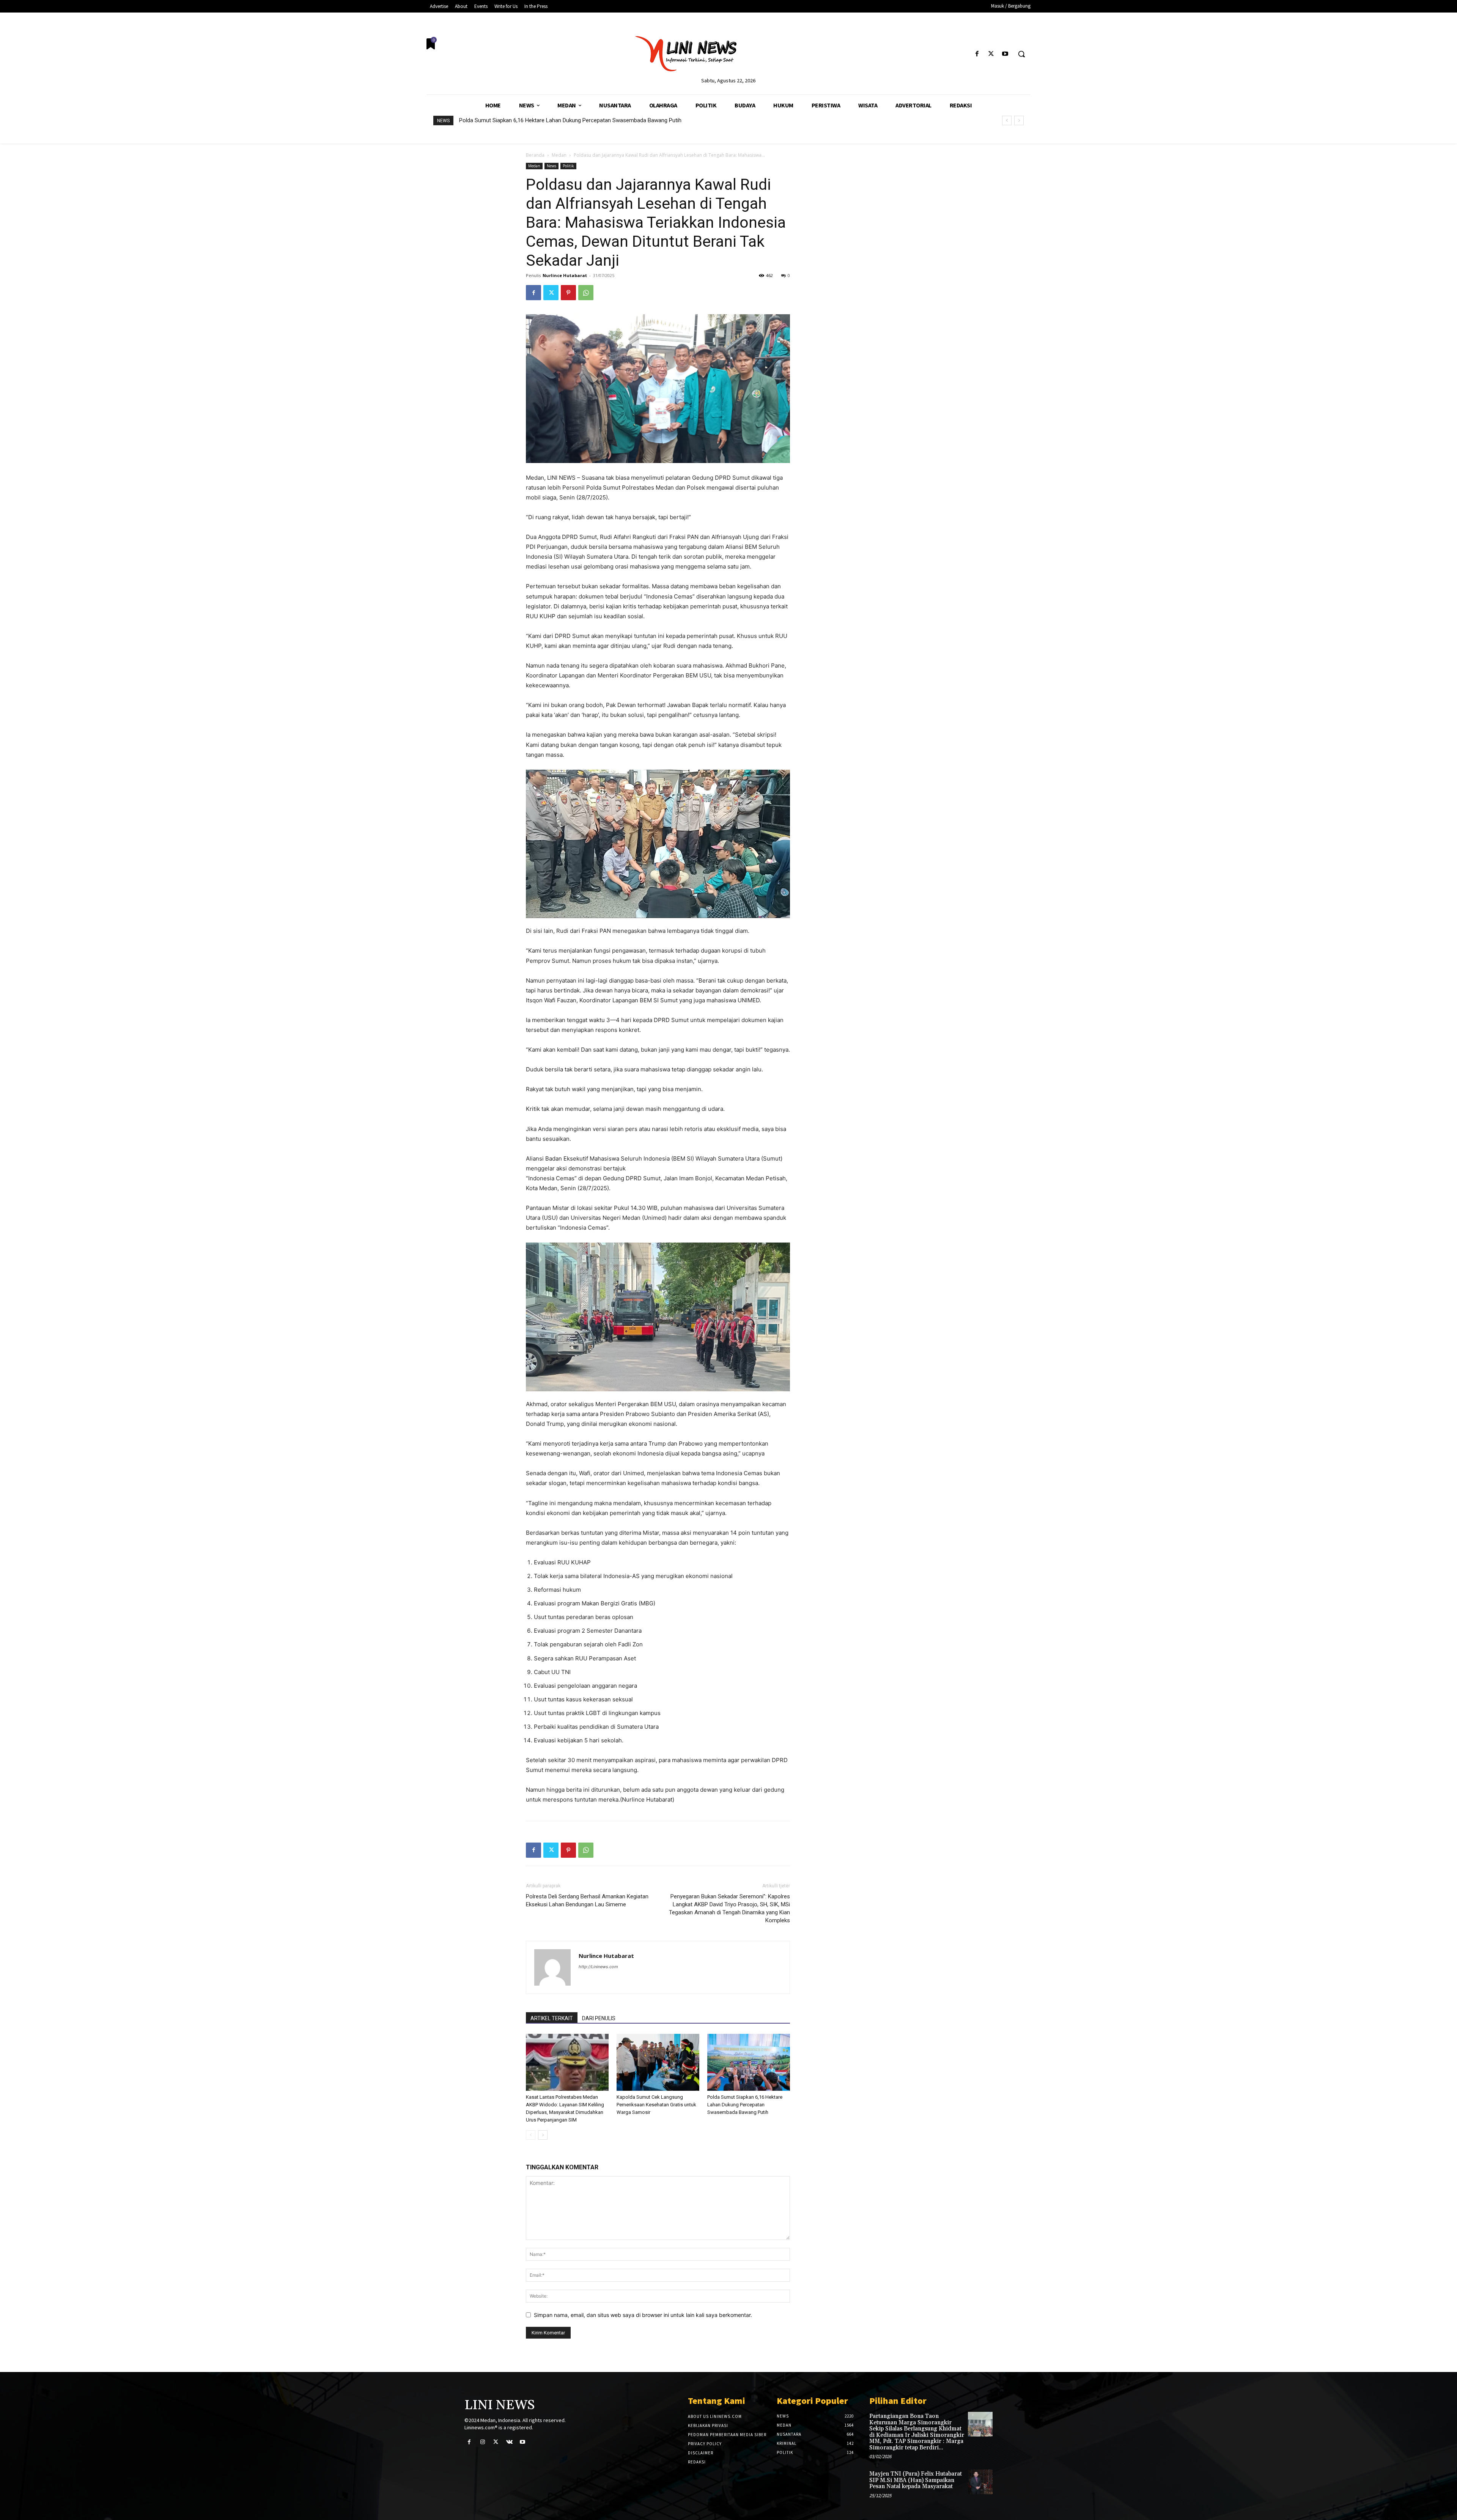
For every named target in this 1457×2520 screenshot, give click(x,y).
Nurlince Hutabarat (565, 275)
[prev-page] (531, 2135)
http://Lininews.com (598, 1967)
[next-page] (543, 2135)
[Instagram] (482, 2442)
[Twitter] (991, 54)
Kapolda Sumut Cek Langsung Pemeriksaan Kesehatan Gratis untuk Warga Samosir (656, 2105)
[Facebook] (977, 54)
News (551, 166)
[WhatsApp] (586, 293)
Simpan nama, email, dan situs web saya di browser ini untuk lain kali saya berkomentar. (643, 2315)
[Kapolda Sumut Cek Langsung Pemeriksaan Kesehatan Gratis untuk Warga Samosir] (658, 2062)
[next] (1019, 120)
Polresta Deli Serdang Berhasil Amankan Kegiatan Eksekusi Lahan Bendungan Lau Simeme (587, 1900)
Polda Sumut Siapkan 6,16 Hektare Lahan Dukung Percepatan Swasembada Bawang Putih (745, 2105)
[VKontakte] (509, 2442)
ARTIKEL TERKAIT (552, 2018)
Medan (559, 155)
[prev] (1007, 120)
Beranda (535, 155)
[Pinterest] (568, 293)
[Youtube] (1005, 54)
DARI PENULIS (599, 2018)
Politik (568, 166)
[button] (1021, 54)
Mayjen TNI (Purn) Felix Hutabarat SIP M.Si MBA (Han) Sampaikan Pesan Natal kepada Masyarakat (916, 2480)
